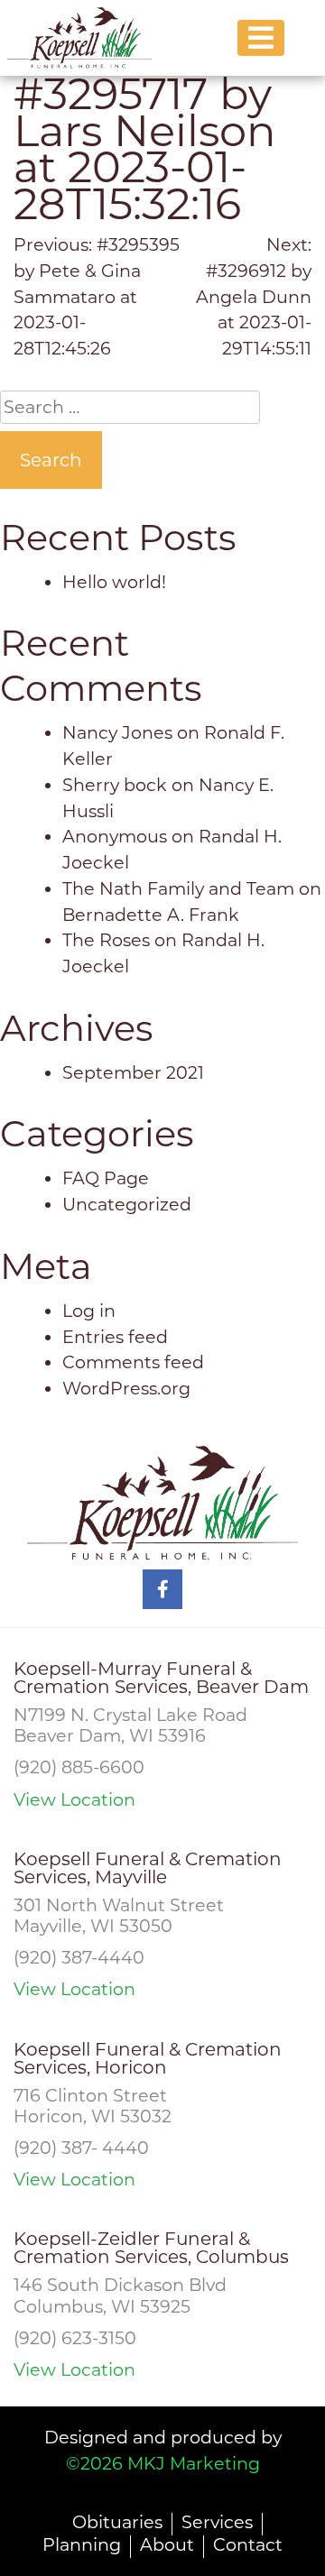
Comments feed (133, 1362)
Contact (248, 2544)
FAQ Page (106, 1178)
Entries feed (115, 1337)
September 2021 (133, 1072)
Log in (89, 1311)
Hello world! (114, 582)
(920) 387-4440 (79, 1957)
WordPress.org (126, 1388)
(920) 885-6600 (79, 1767)
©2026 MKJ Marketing (163, 2463)
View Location (74, 1800)
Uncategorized (127, 1204)
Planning (82, 2544)
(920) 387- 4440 (81, 2148)
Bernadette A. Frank (151, 915)
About (167, 2544)
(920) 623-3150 (75, 2338)
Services (217, 2522)
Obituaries (117, 2522)
